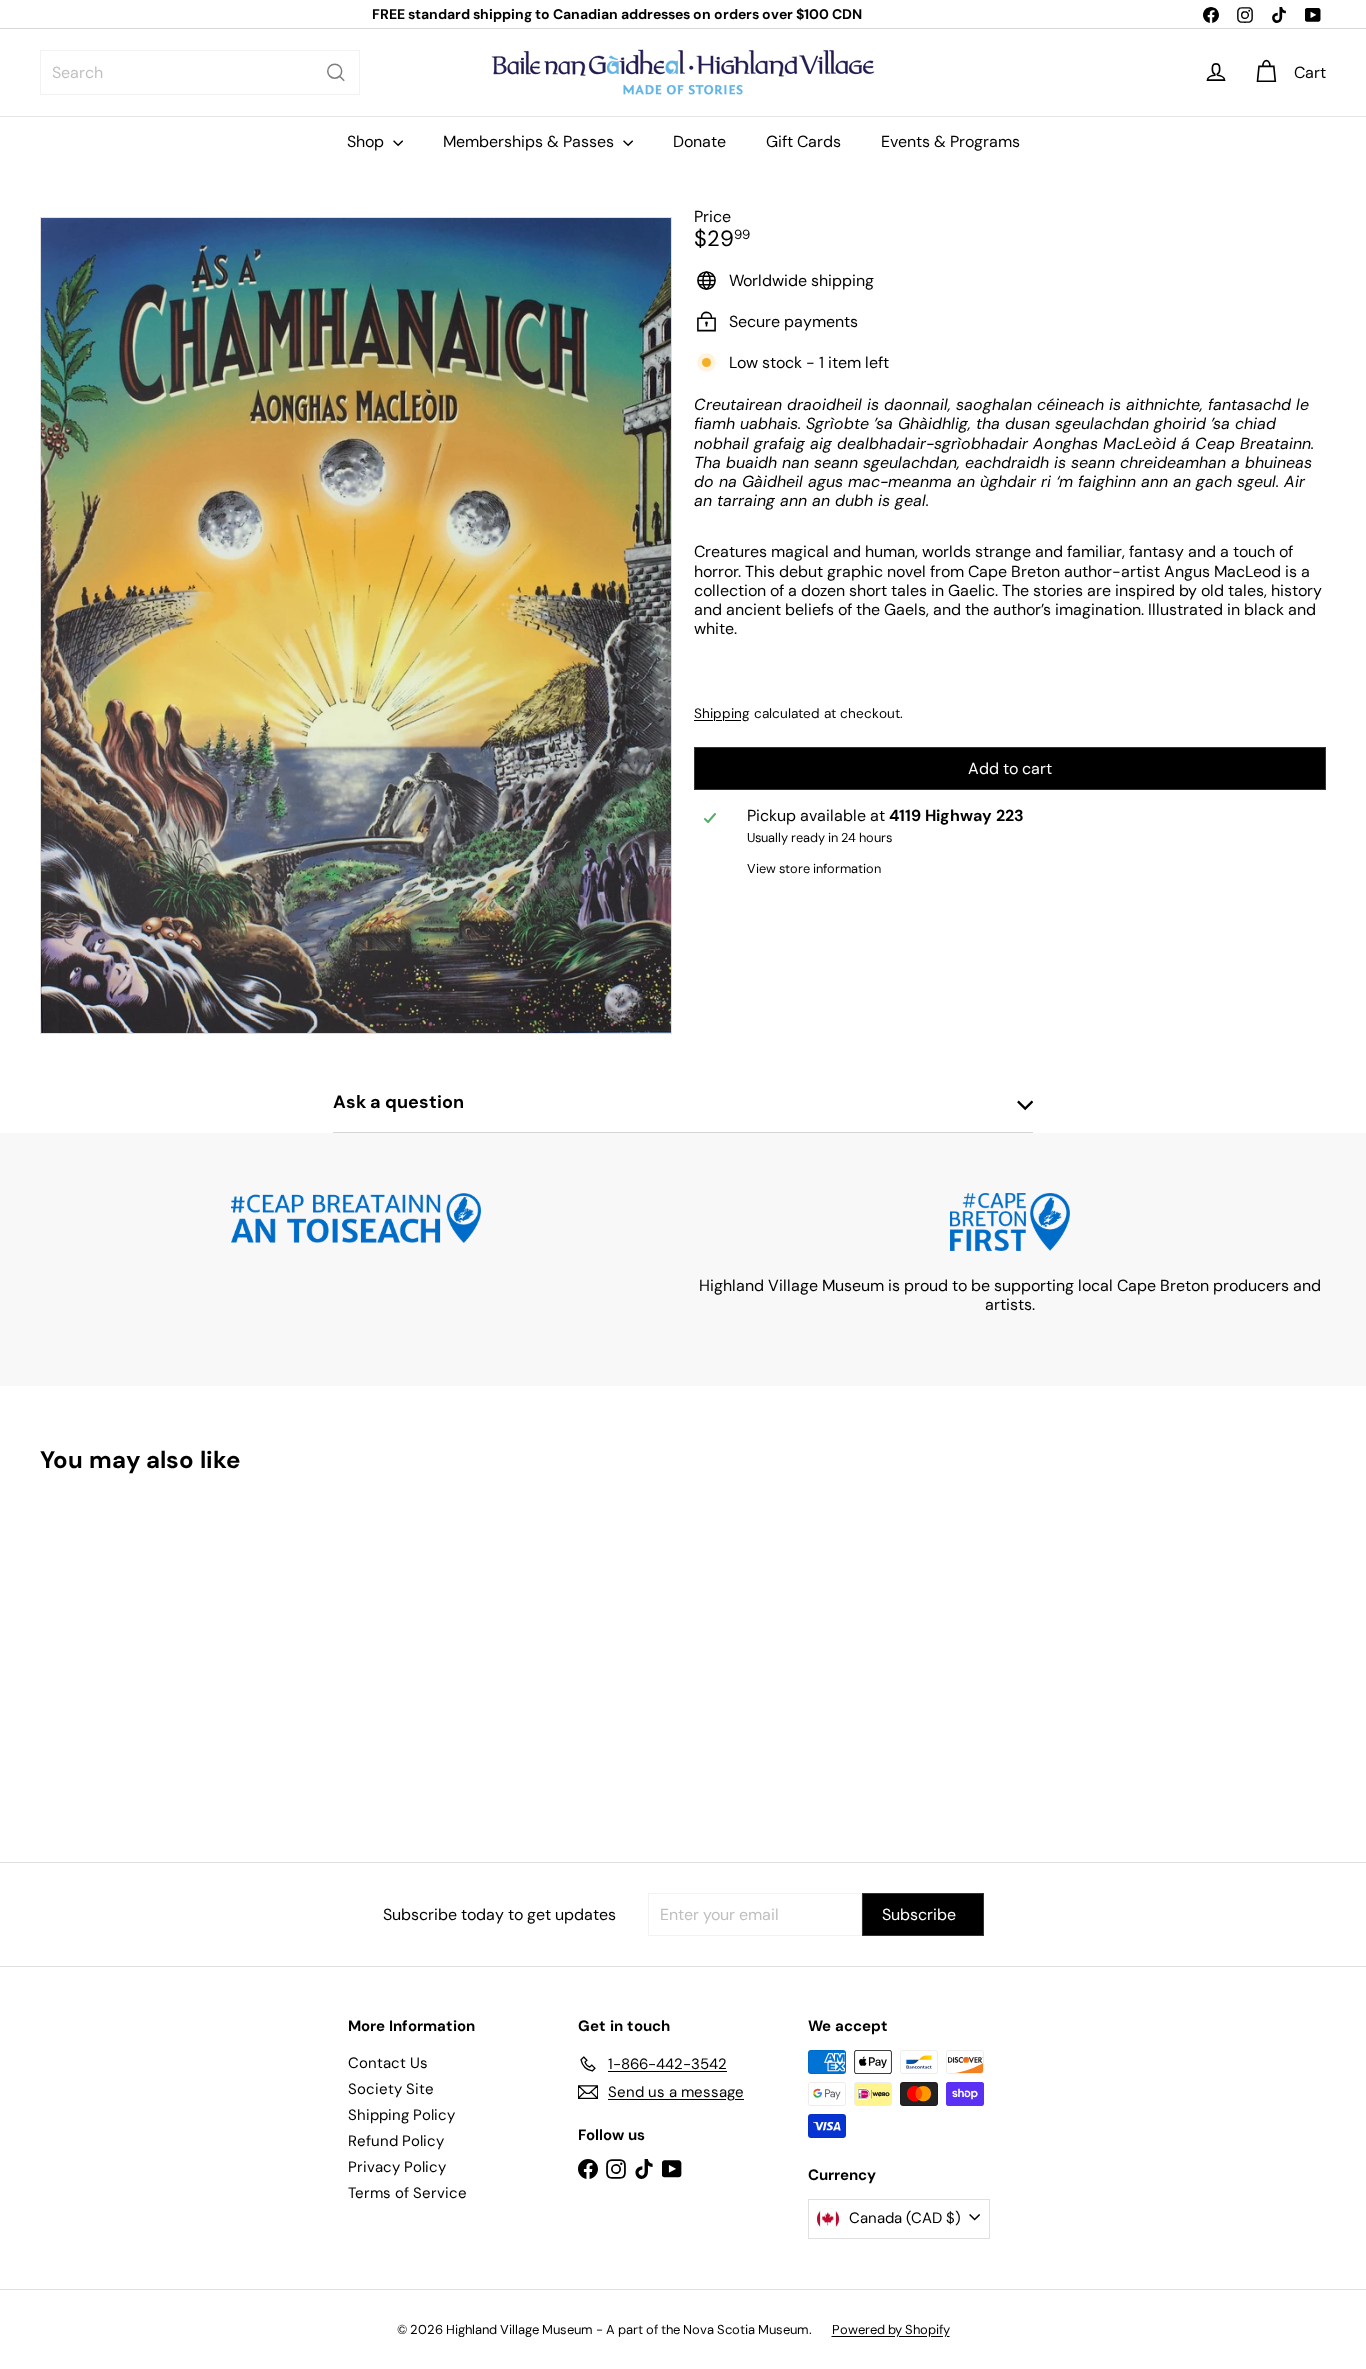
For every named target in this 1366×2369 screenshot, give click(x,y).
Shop (367, 141)
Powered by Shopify (891, 2329)
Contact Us (388, 2063)
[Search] (336, 72)
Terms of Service (407, 2193)
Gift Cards (803, 141)
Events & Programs (950, 141)
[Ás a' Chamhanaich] (139, 1653)
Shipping (722, 713)
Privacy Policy (397, 2167)
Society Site (391, 2089)
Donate (699, 141)
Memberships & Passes (530, 141)
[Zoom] (356, 626)
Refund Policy (396, 2141)
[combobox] (200, 72)
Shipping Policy (401, 2115)
